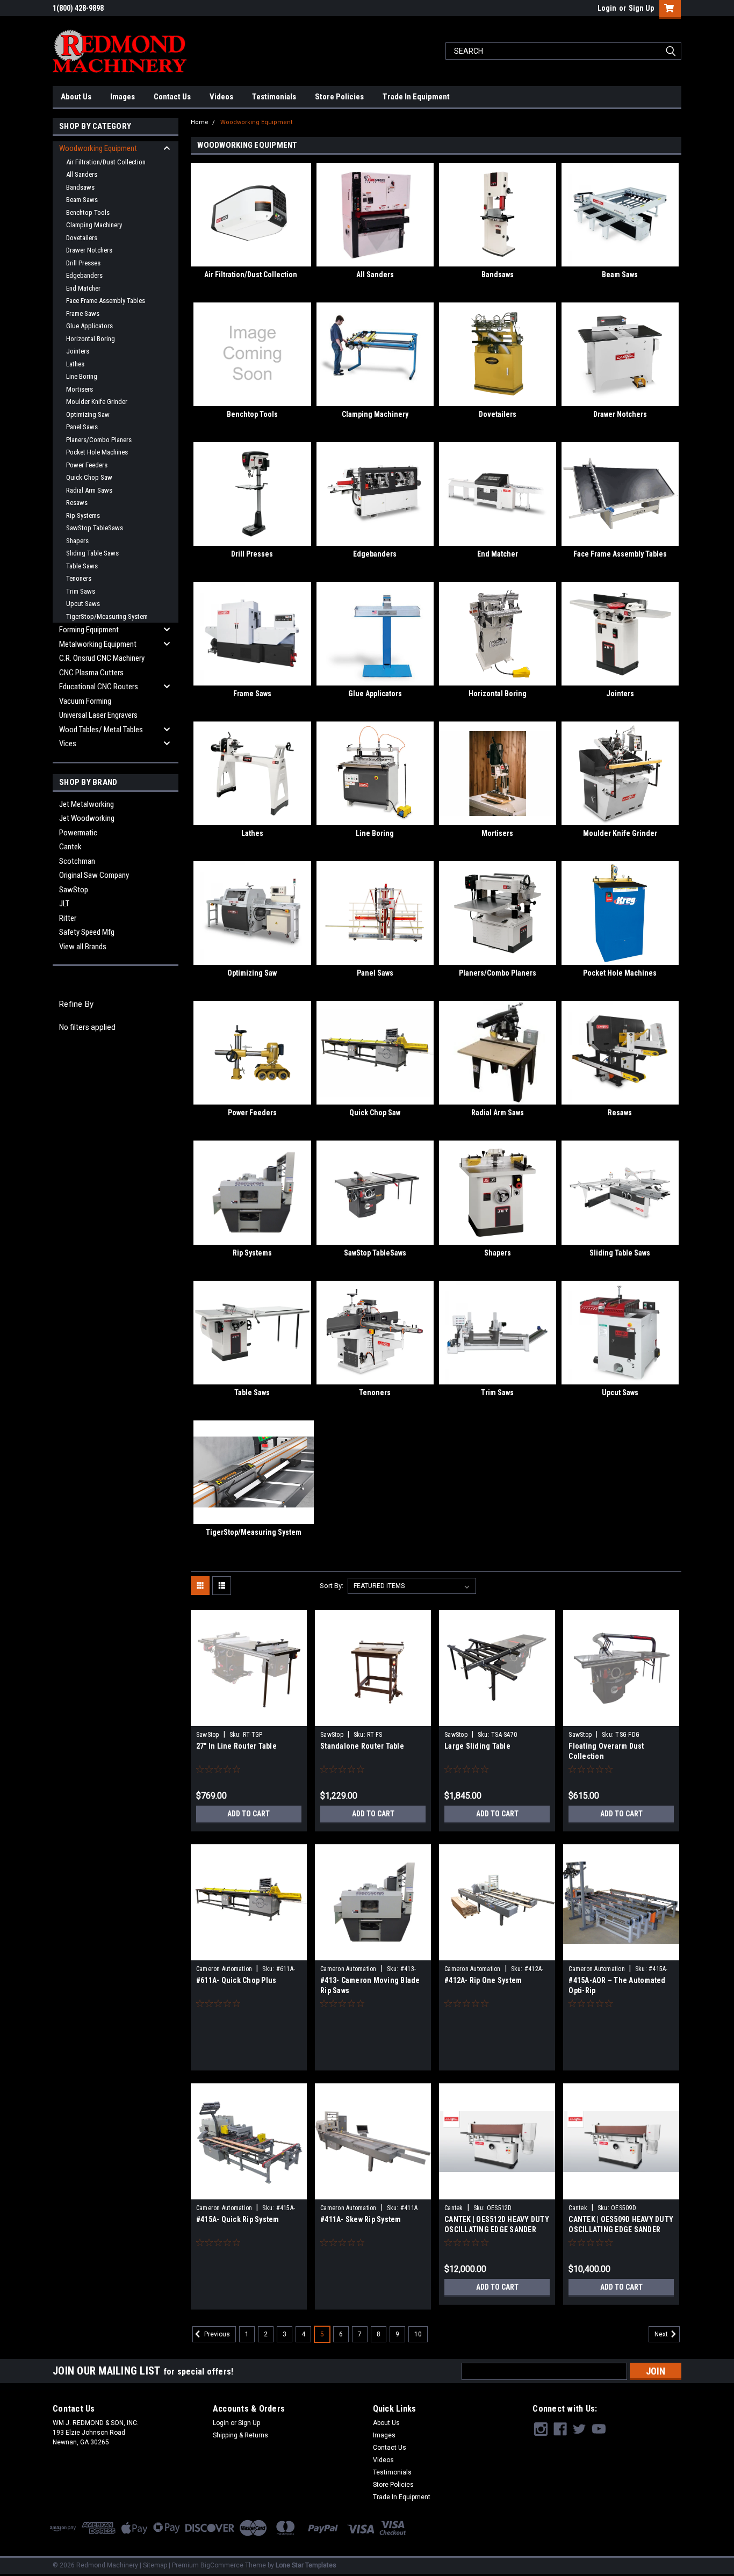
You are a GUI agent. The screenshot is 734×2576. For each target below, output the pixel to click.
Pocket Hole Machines (97, 452)
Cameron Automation (224, 1969)
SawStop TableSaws (95, 528)
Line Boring (82, 376)
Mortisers (80, 389)
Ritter (68, 918)
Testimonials (274, 97)
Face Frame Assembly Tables (106, 301)
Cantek (70, 847)
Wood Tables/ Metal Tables (101, 730)
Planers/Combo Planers (99, 440)
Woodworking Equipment (98, 148)
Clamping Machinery (94, 225)
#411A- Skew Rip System (361, 2219)
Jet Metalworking (87, 804)
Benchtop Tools (88, 212)
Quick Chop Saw (89, 477)
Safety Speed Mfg (87, 932)
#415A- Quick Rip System (238, 2219)
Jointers (78, 351)
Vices (68, 744)
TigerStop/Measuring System (107, 616)
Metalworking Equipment (98, 644)
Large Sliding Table (477, 1746)
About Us (76, 97)
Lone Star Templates (306, 2565)
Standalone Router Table (362, 1746)
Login (607, 8)
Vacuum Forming (85, 701)
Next (662, 2334)
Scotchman (77, 861)
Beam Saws (82, 200)
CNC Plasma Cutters (91, 673)
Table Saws (82, 566)
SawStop (74, 890)
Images (123, 97)
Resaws (77, 503)
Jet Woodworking (87, 818)
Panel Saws (82, 427)
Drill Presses (83, 263)
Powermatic (78, 833)
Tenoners (79, 578)
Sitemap (155, 2565)
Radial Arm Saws (89, 490)
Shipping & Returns (240, 2435)
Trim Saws (81, 591)
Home (200, 122)
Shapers (77, 541)
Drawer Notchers (89, 250)
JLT (64, 904)
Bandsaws (80, 187)
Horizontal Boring (91, 339)
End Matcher (83, 288)
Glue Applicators (89, 326)
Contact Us (172, 97)
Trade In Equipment (416, 97)
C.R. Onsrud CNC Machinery (102, 658)
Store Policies (339, 97)
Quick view (249, 1718)
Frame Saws (83, 313)
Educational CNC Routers (99, 687)
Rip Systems (83, 515)
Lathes (75, 364)
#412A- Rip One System (483, 1980)
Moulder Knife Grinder (97, 402)
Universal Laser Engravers (98, 715)
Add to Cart (249, 1814)
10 (418, 2334)
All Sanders (82, 174)
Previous (216, 2334)
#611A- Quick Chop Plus (236, 1980)
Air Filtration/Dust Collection (106, 162)
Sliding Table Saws (92, 553)
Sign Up (641, 8)
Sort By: (332, 1586)
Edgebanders (84, 275)
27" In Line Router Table (236, 1746)
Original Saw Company (94, 875)
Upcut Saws (83, 604)
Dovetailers (82, 238)
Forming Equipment (89, 630)
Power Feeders (87, 465)
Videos (221, 97)
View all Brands (83, 947)
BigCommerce (222, 2565)
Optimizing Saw (88, 414)
